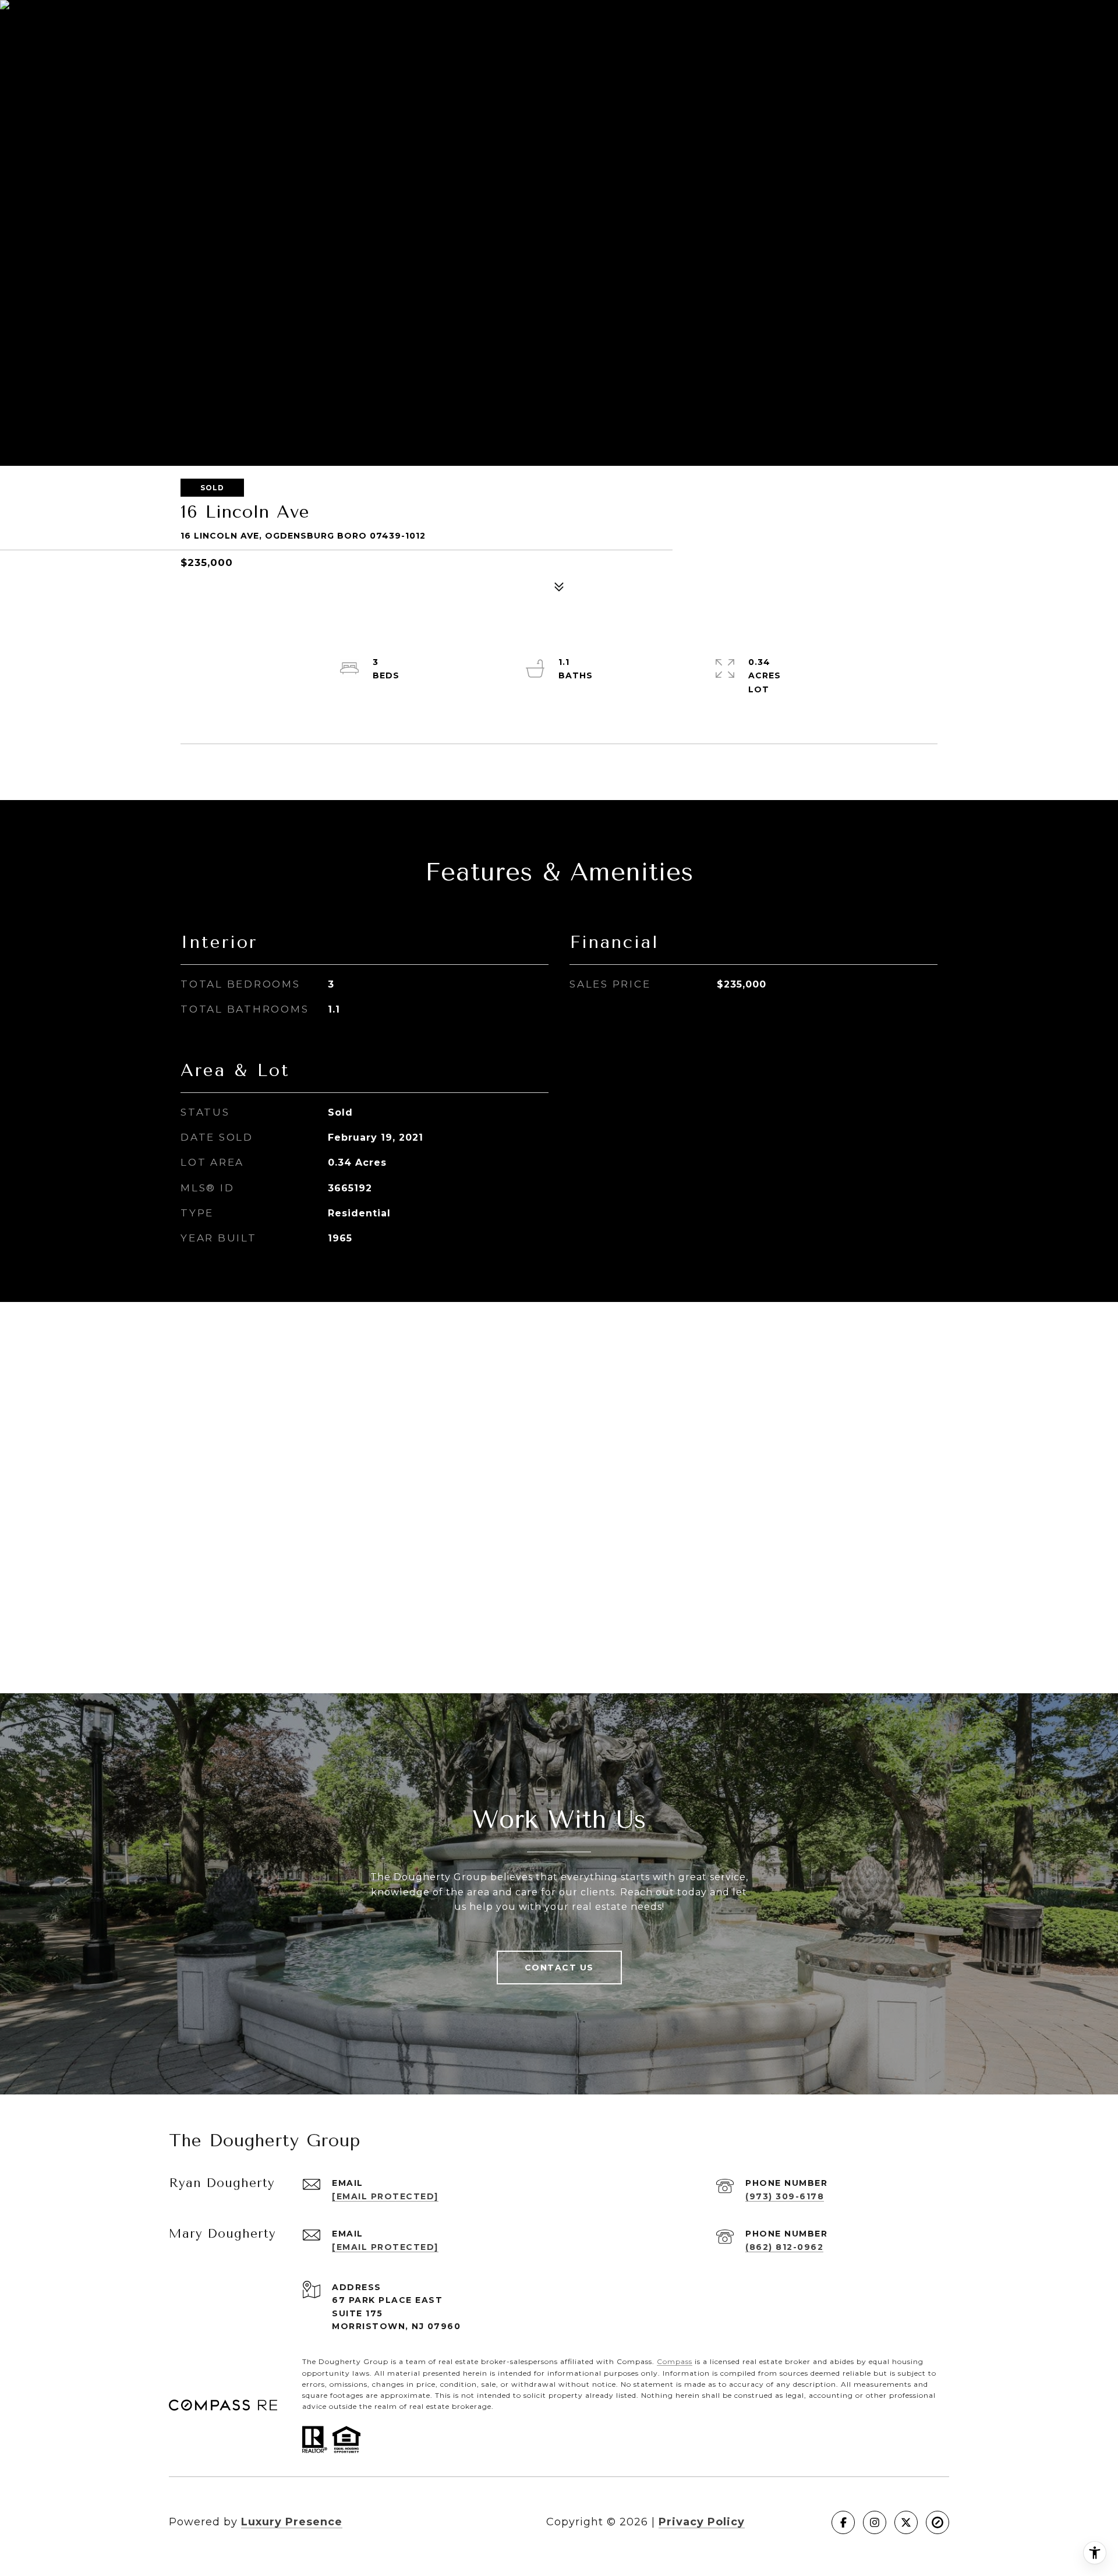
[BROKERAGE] (937, 2522)
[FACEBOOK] (843, 2522)
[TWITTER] (906, 2522)
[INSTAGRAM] (875, 2522)
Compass (675, 2361)
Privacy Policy (702, 2522)
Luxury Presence (292, 2522)
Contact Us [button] (559, 1968)
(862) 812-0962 (784, 2247)
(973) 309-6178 (785, 2196)
